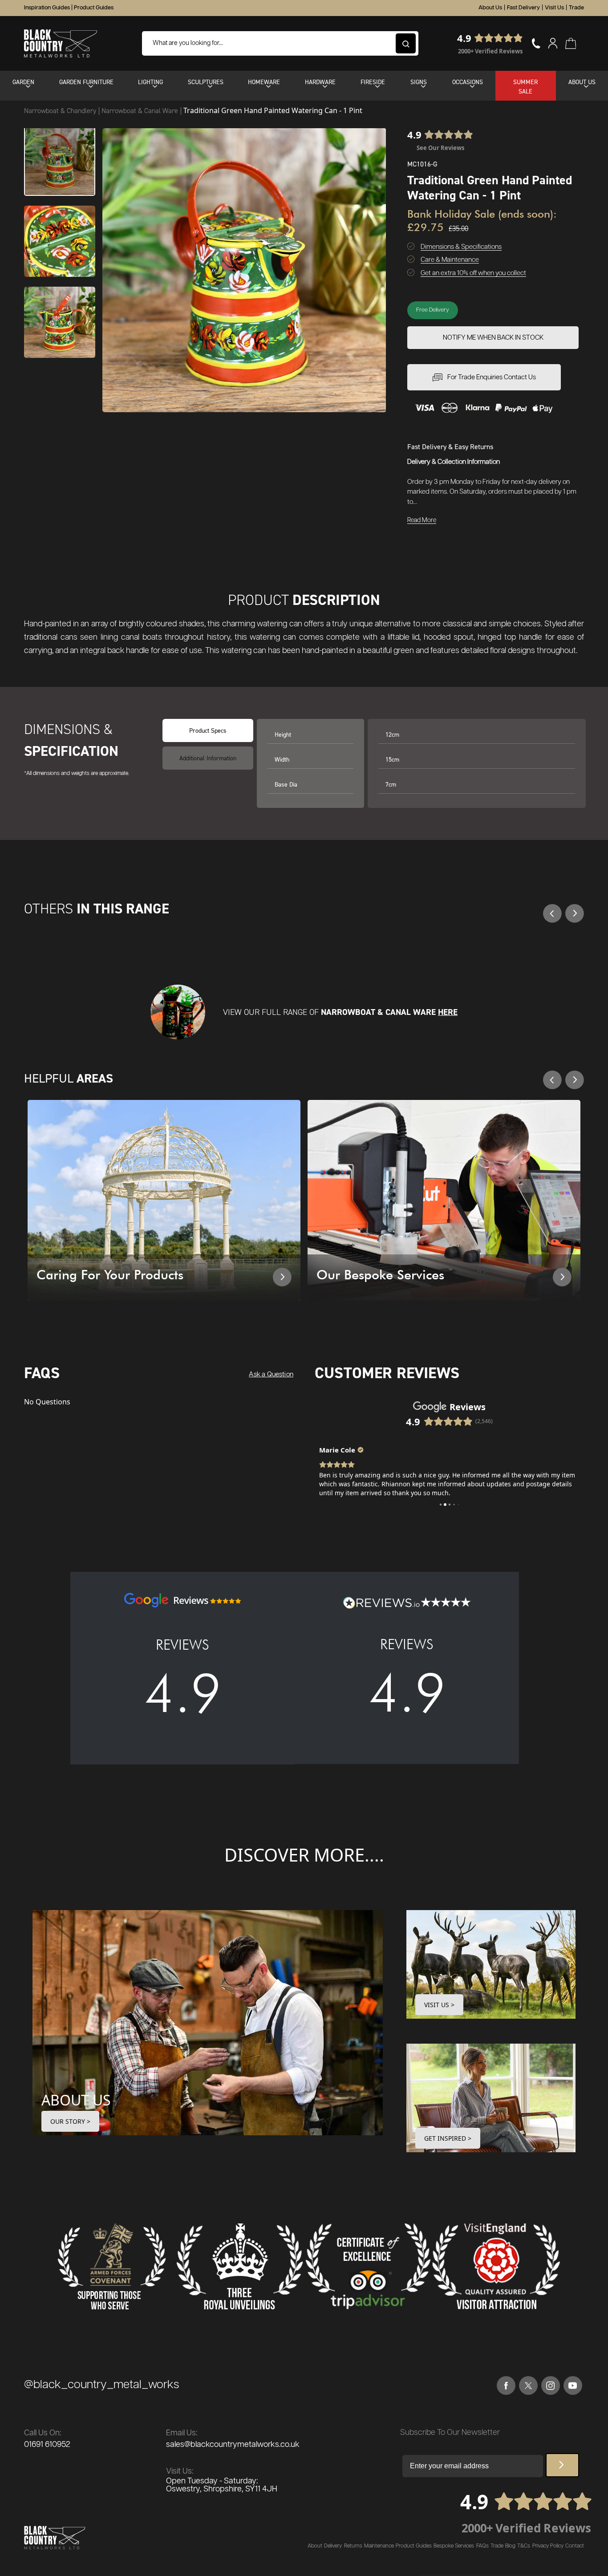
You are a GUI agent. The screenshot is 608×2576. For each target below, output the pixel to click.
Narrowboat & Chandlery (61, 111)
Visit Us (554, 8)
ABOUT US (76, 2100)
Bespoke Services (454, 2546)
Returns (353, 2546)
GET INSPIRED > (448, 2138)
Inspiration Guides (47, 8)
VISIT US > (439, 2005)
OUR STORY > (70, 2121)
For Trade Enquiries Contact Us (492, 377)
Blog (510, 2546)
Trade (576, 8)
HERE (448, 1012)
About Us (490, 8)
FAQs (482, 2546)
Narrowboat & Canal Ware (141, 111)
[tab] (208, 758)
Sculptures (206, 82)
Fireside (373, 82)
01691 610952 (47, 2445)
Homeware (264, 82)
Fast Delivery (523, 8)
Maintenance (379, 2546)
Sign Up (562, 2465)
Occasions (468, 82)
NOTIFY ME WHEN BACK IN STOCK (493, 338)
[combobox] (280, 43)
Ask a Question (271, 1374)
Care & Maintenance (450, 260)
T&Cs (524, 2546)
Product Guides (94, 8)
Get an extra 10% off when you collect (473, 273)
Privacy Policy (548, 2546)
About (315, 2546)
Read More (422, 520)
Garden (23, 82)
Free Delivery (433, 310)
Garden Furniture (86, 82)
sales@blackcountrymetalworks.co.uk (233, 2445)
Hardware (320, 82)
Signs (419, 82)
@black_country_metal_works (101, 2385)
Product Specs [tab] (208, 730)
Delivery (333, 2546)
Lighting (150, 82)
